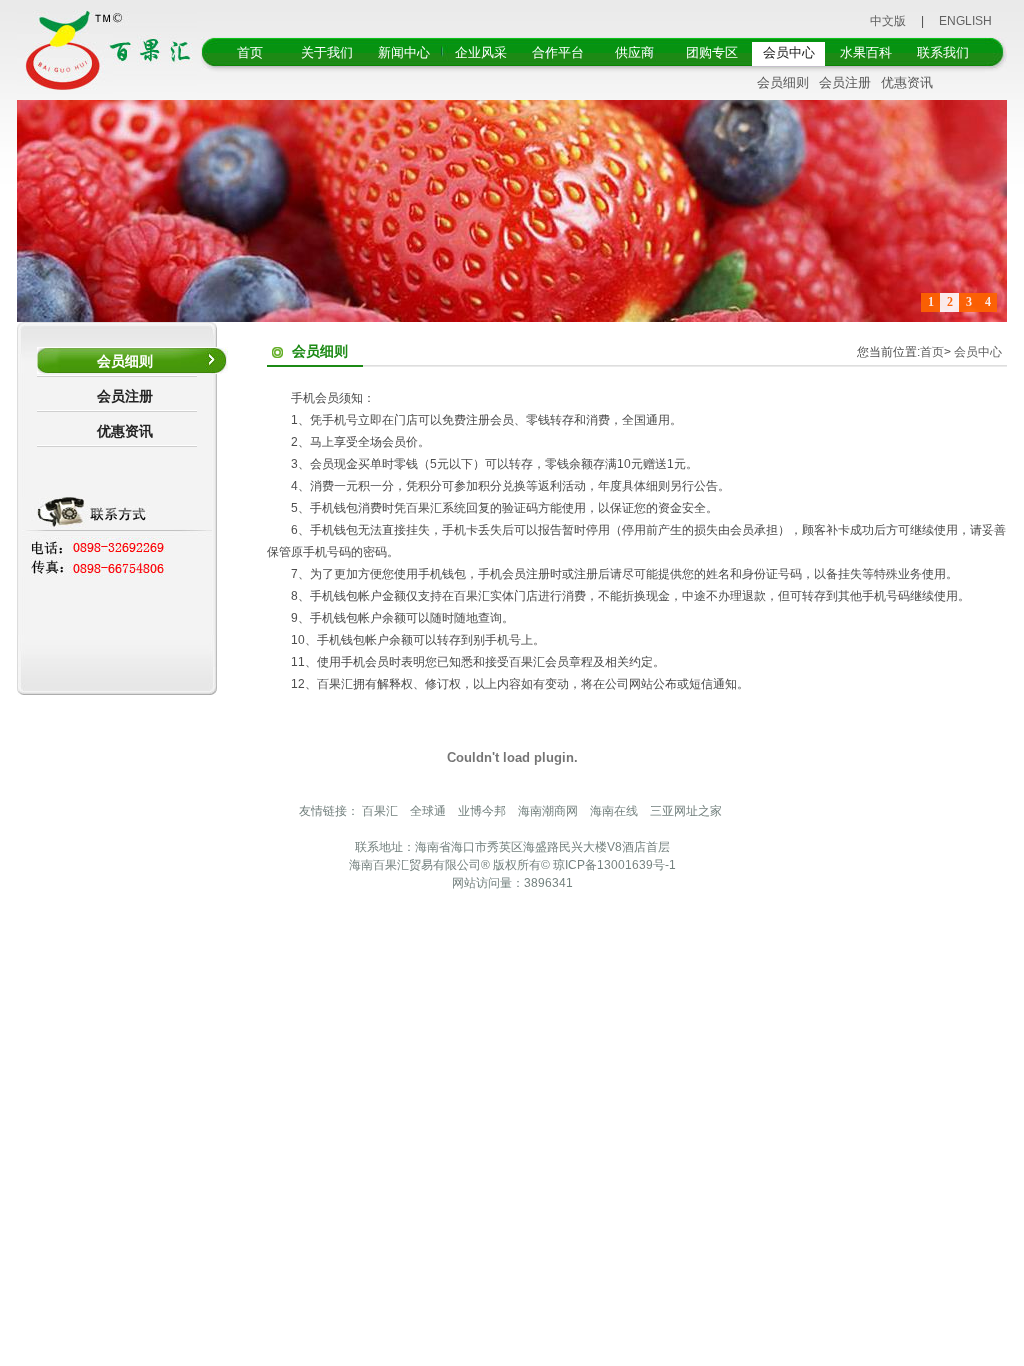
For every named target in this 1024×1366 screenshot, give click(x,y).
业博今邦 (482, 811)
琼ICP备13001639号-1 (614, 865)
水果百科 (866, 52)
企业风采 (481, 52)
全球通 (428, 811)
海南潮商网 (548, 811)
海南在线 (614, 811)
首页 (250, 52)
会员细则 (783, 82)
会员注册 (845, 82)
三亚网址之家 (686, 811)
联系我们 (943, 52)
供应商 (634, 52)
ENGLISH (965, 21)
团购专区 (712, 52)
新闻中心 (404, 52)
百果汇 (380, 811)
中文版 (888, 21)
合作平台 (558, 52)
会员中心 (789, 52)
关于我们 (327, 52)
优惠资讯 (907, 82)
